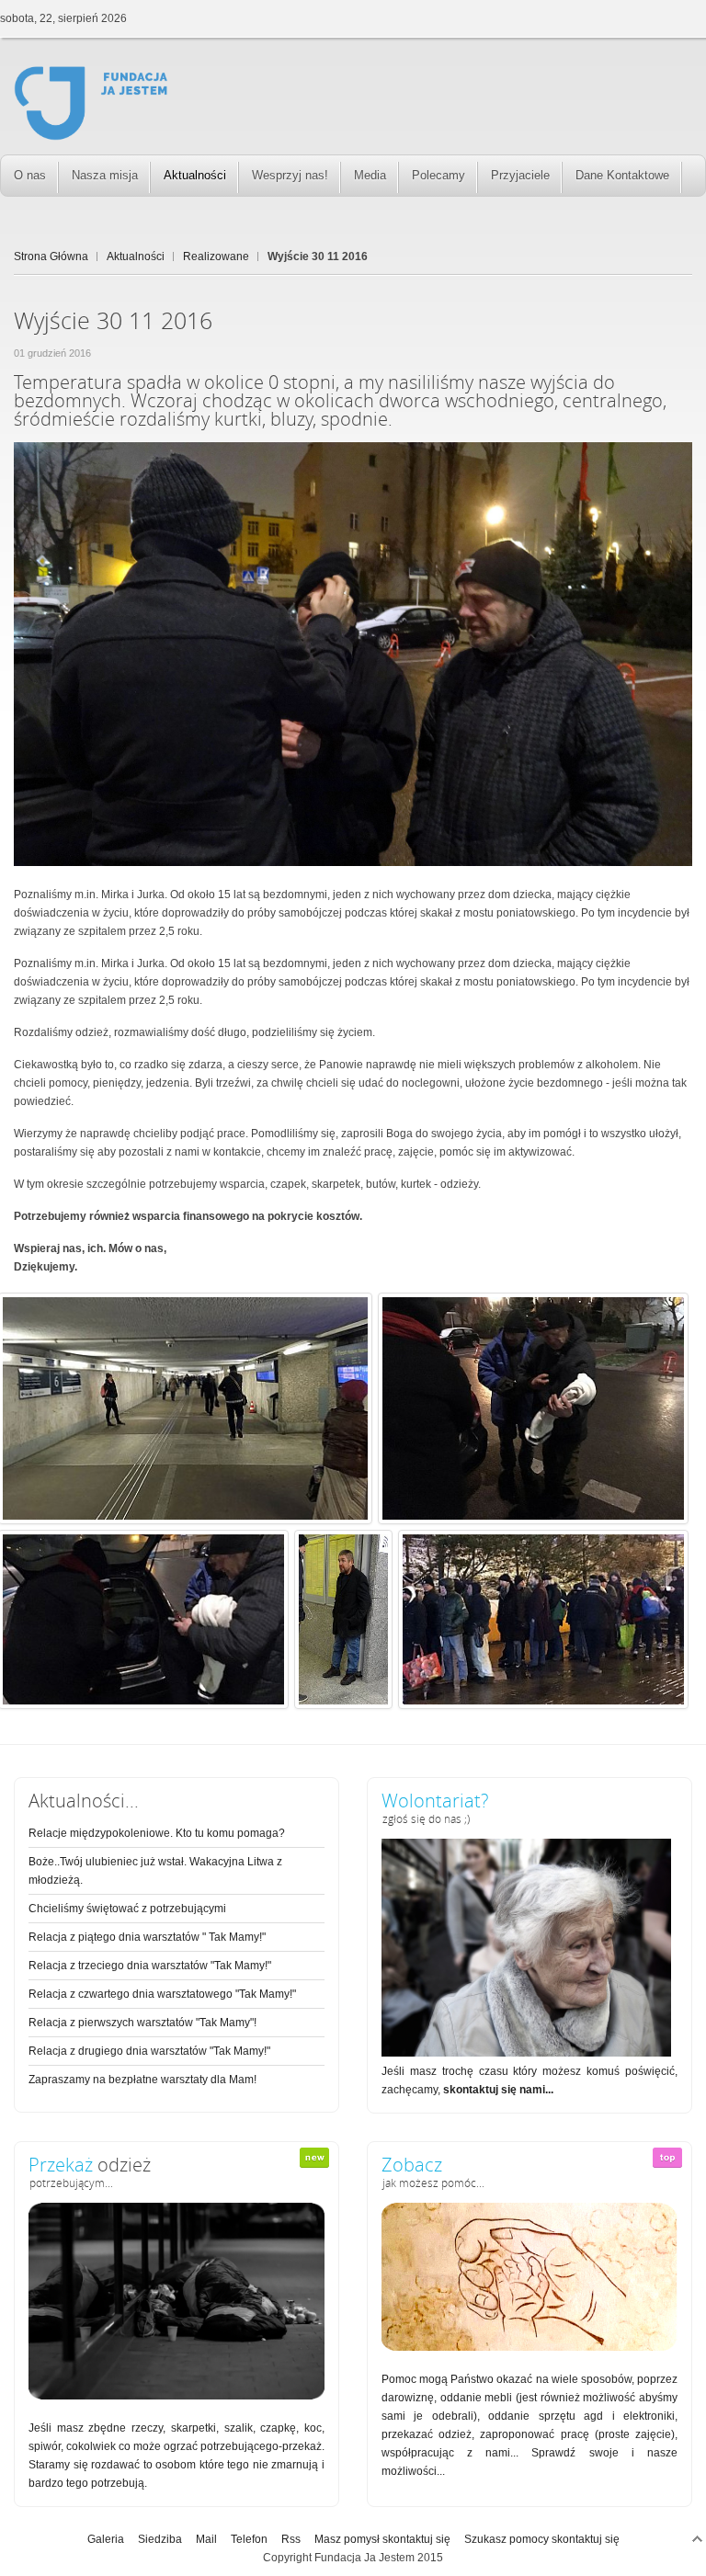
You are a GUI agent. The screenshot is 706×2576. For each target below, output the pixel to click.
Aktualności (136, 256)
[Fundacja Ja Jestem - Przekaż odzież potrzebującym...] (176, 2396)
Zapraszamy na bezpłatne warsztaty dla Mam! (142, 2080)
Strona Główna (51, 256)
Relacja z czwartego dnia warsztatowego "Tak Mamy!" (162, 1994)
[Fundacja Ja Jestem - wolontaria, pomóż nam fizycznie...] (526, 2053)
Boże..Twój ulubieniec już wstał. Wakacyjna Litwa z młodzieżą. (155, 1871)
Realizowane (216, 256)
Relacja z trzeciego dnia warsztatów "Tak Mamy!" (150, 1966)
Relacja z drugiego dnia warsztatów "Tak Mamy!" (149, 2051)
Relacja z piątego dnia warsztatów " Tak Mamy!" (147, 1937)
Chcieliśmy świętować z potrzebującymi (127, 1909)
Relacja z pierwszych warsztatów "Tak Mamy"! (142, 2023)
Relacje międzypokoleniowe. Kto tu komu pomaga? (157, 1833)
